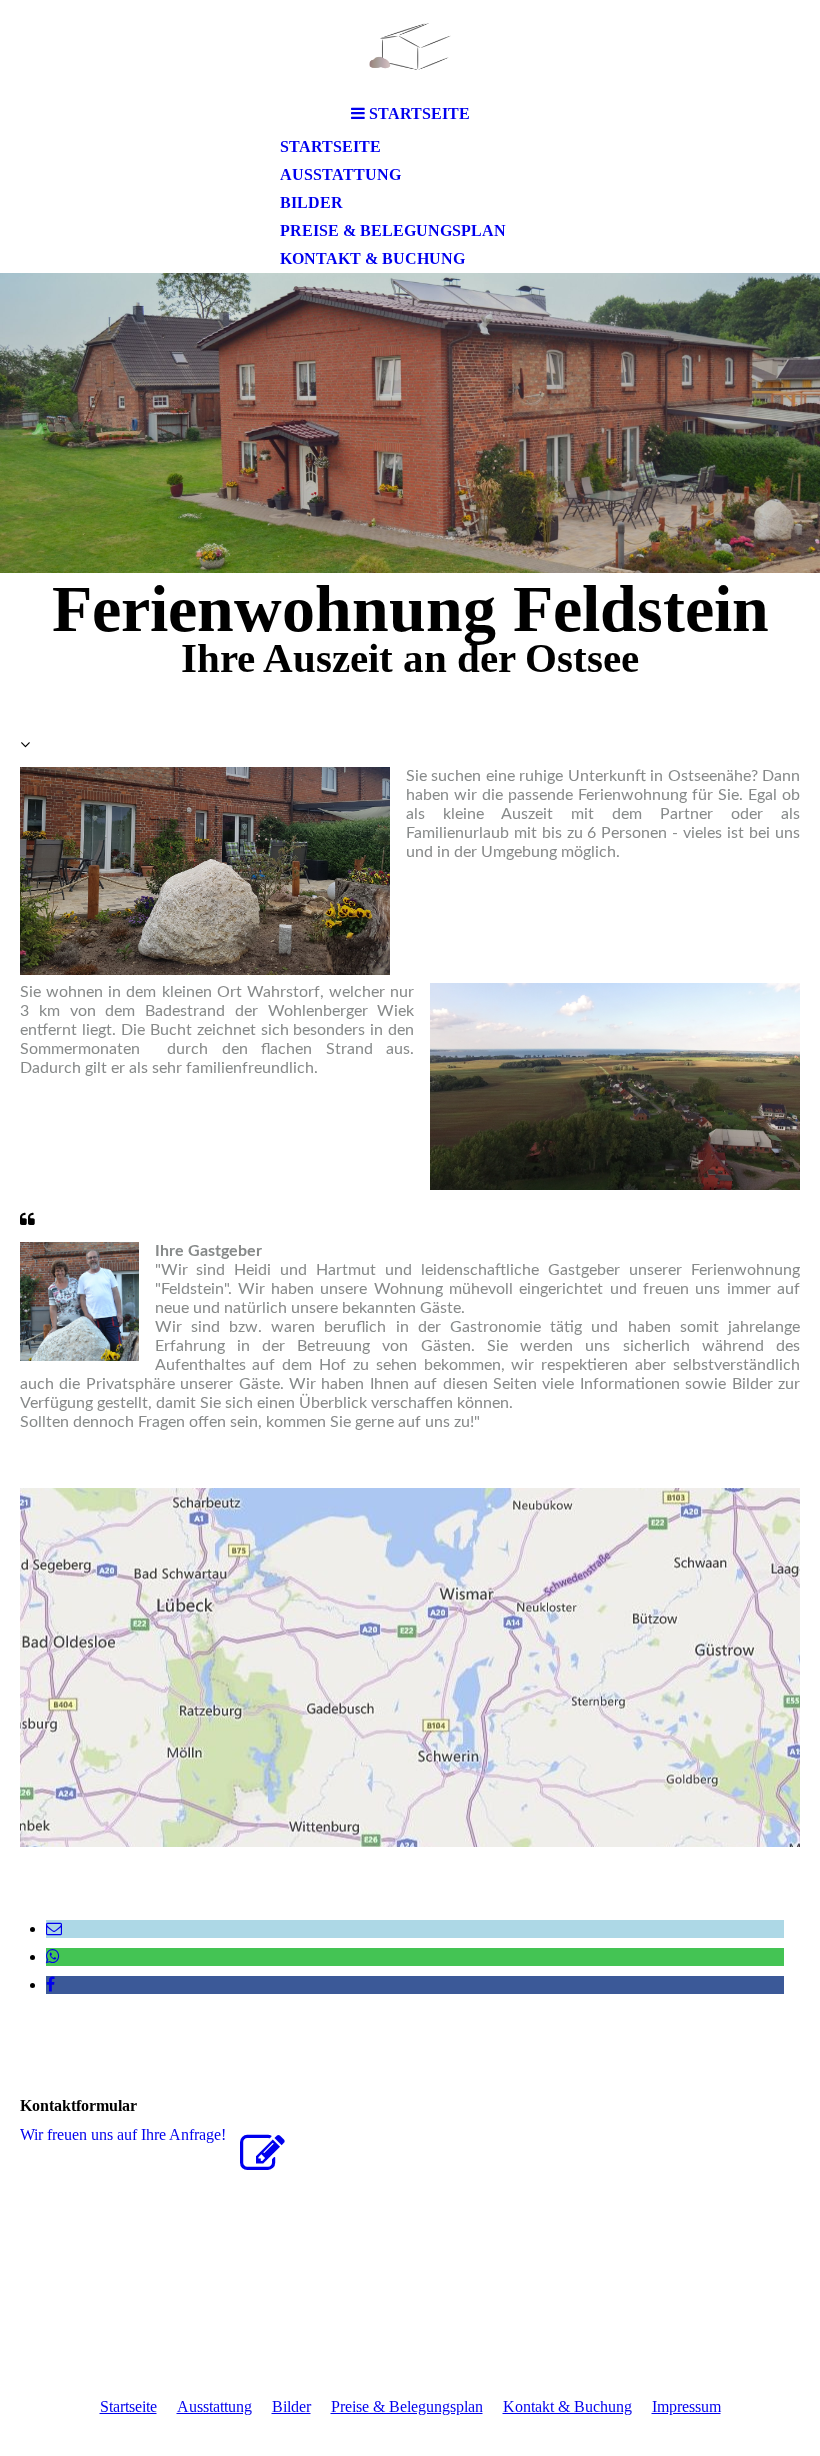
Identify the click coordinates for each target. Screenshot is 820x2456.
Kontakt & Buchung (372, 258)
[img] (410, 47)
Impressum (686, 2406)
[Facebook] (50, 1984)
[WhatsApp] (53, 1956)
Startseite (330, 146)
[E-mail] (54, 1928)
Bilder (311, 202)
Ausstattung (340, 174)
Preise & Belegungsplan (393, 230)
